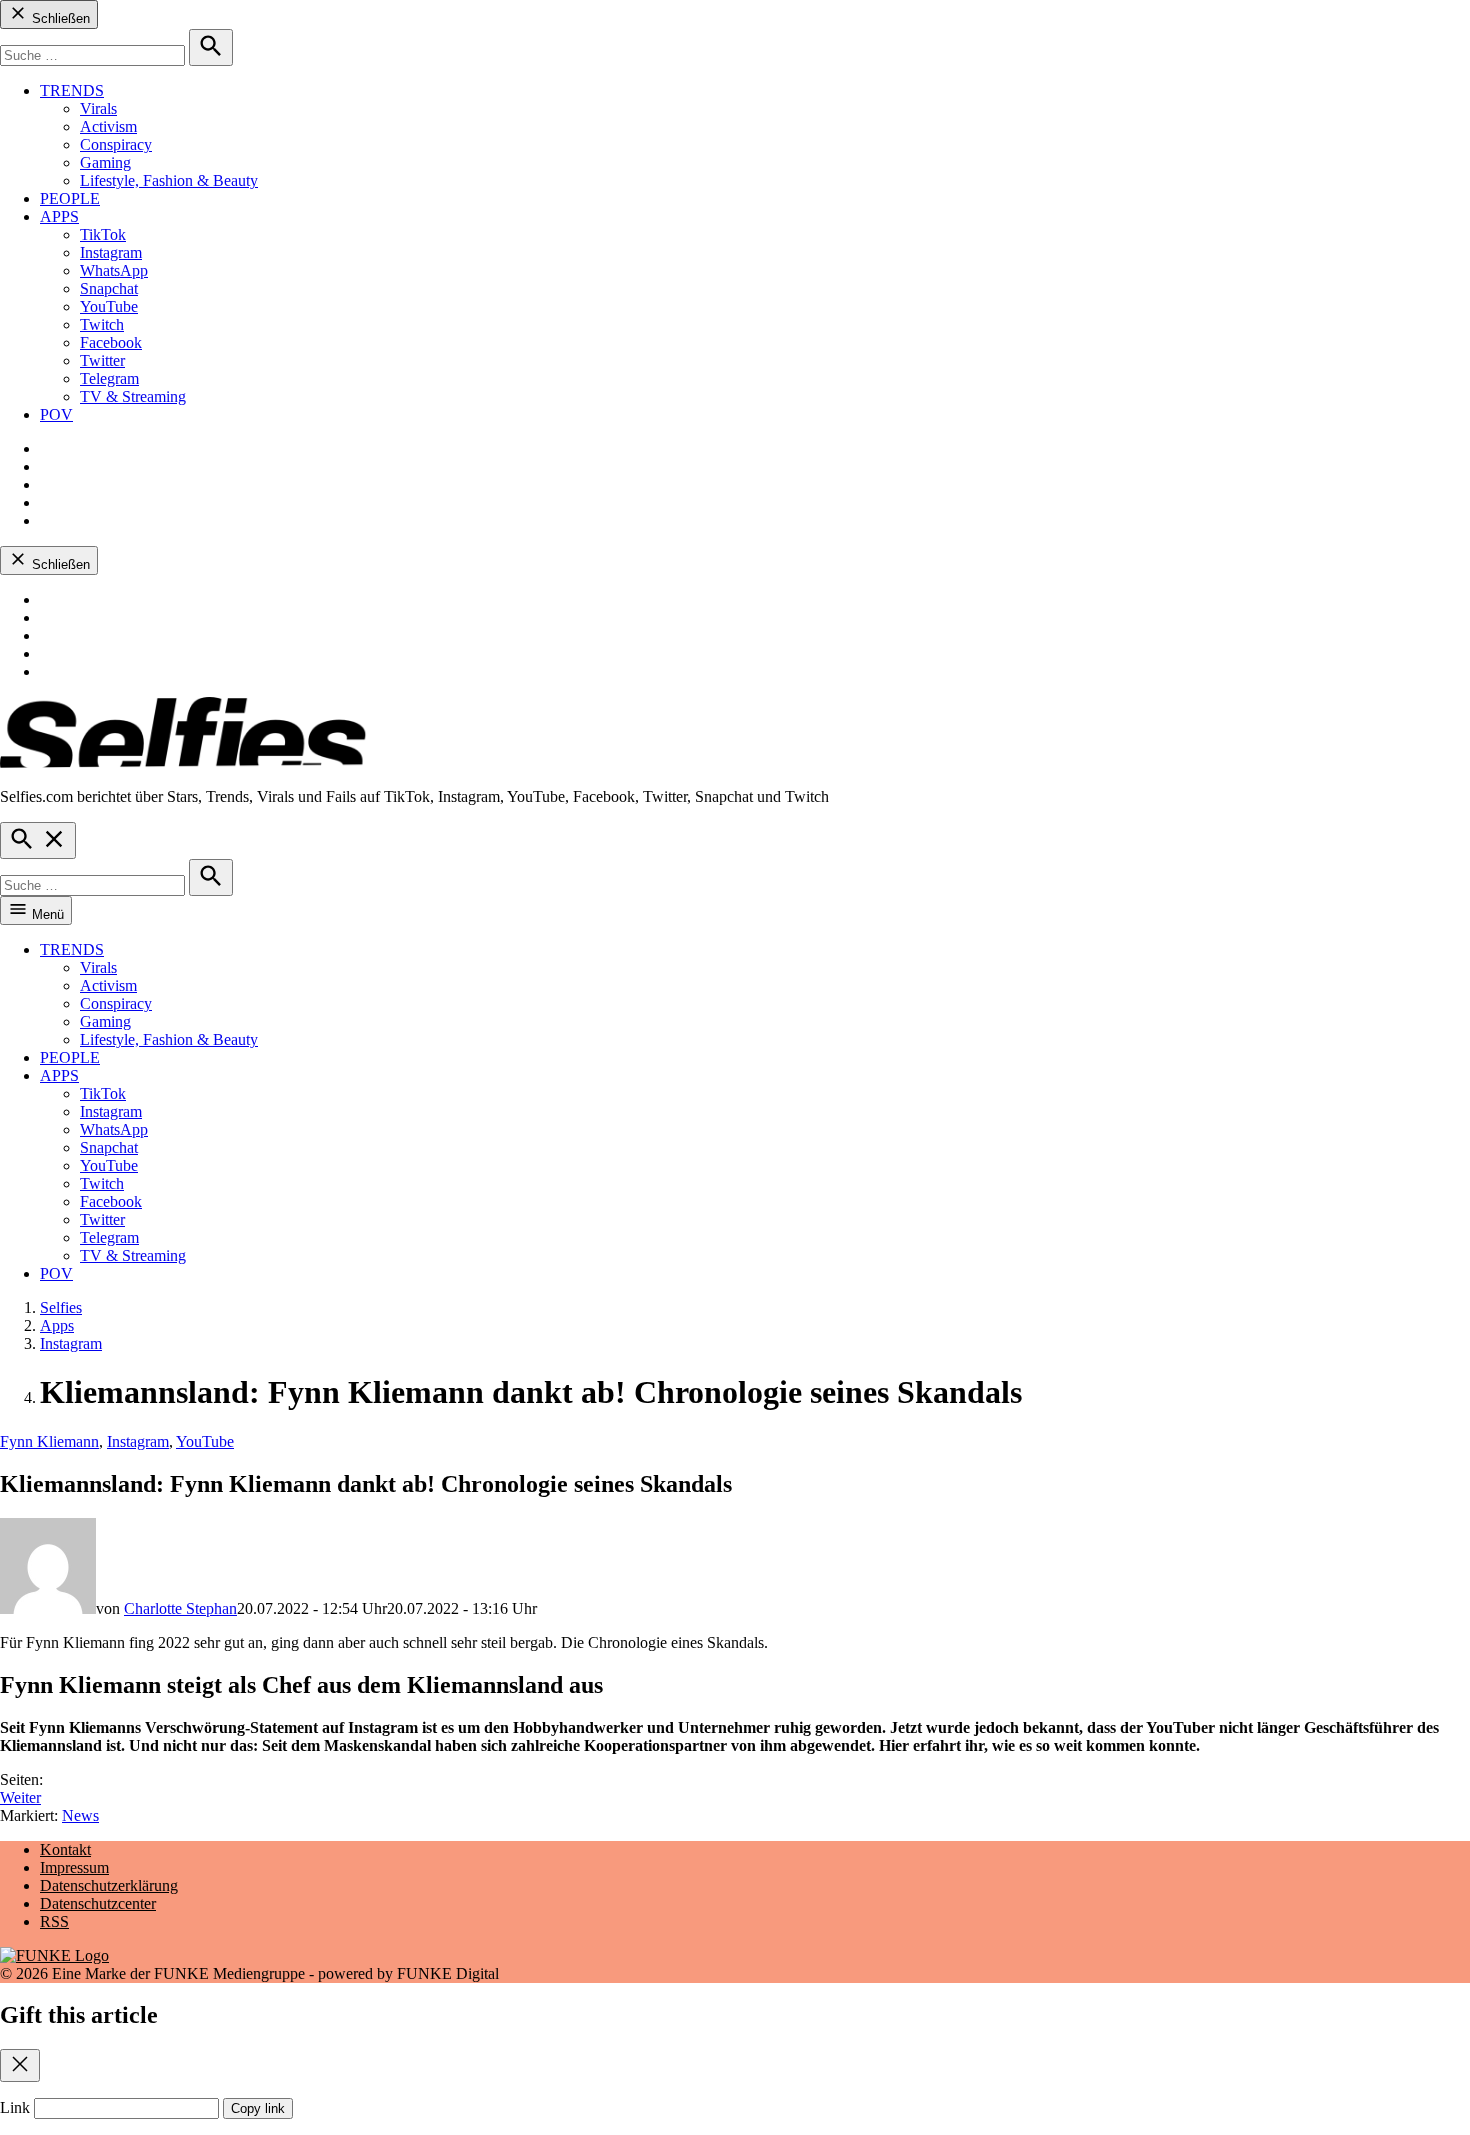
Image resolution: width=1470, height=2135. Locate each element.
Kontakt (65, 1849)
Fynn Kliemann (49, 1441)
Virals (98, 108)
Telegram (109, 378)
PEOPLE (70, 198)
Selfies (61, 1307)
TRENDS (72, 90)
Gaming (105, 162)
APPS (59, 216)
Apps (57, 1325)
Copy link (258, 2108)
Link (15, 2107)
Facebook (111, 342)
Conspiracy (116, 144)
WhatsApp (114, 270)
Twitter (102, 360)
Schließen (59, 18)
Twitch (102, 324)
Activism (108, 126)
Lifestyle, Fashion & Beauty (169, 180)
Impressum (74, 1867)
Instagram (111, 252)
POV (56, 414)
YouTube (109, 306)
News (80, 1815)
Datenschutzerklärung (109, 1885)
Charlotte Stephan (180, 1608)
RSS (54, 1921)
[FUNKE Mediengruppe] (54, 1955)
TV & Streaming (133, 396)
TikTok (103, 234)
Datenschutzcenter (98, 1903)
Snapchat (109, 288)
